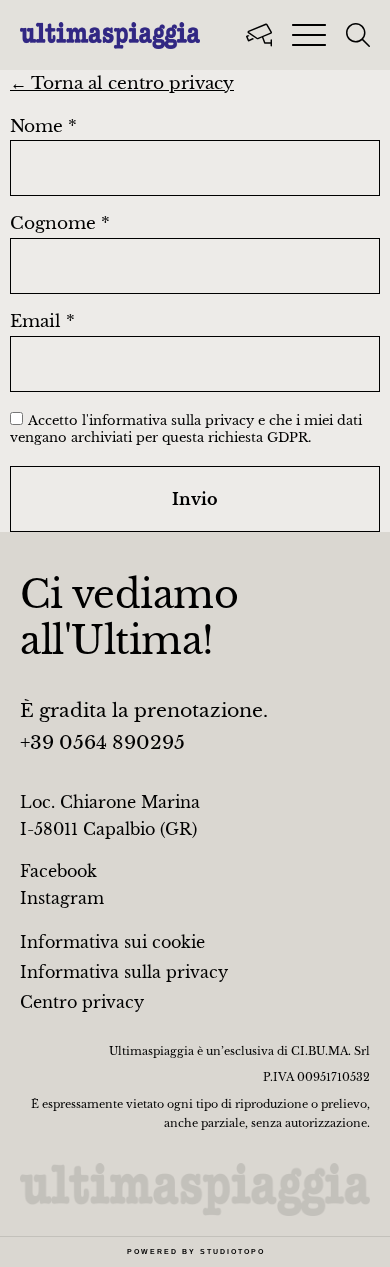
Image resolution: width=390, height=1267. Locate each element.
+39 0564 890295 (102, 742)
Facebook (58, 871)
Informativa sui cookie (112, 942)
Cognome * (60, 224)
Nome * (43, 127)
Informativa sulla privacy (124, 972)
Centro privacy (82, 1002)
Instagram (62, 898)
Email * (42, 322)
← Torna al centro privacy (122, 83)
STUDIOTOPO (232, 1251)
